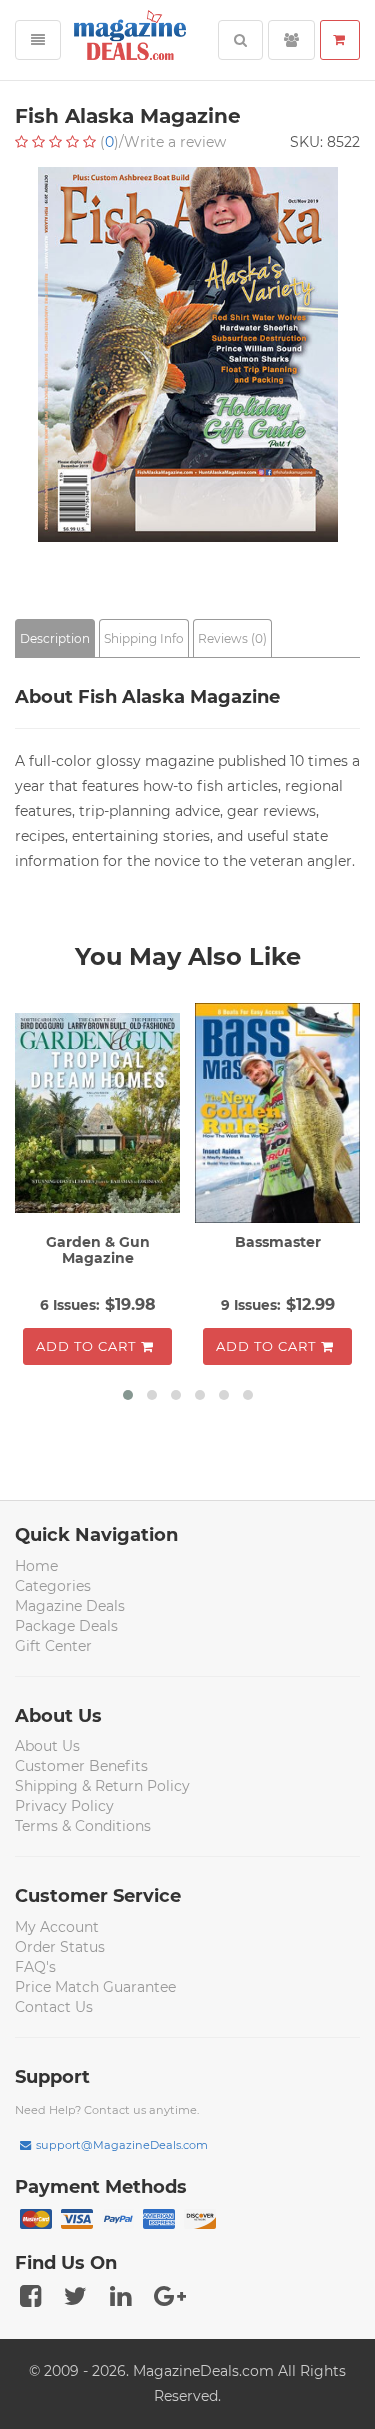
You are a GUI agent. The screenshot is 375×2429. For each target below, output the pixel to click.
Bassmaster (278, 1242)
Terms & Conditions (83, 1826)
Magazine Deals (70, 1606)
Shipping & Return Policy (102, 1786)
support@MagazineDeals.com (122, 2145)
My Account (57, 1927)
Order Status (60, 1947)
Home (36, 1566)
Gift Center (53, 1646)
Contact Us (54, 2007)
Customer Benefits (81, 1766)
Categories (53, 1586)
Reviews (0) (232, 638)
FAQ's (35, 1967)
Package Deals (66, 1626)
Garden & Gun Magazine (98, 1249)
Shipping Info (144, 638)
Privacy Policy (64, 1806)
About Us (47, 1746)
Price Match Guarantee (95, 1987)
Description (55, 638)
